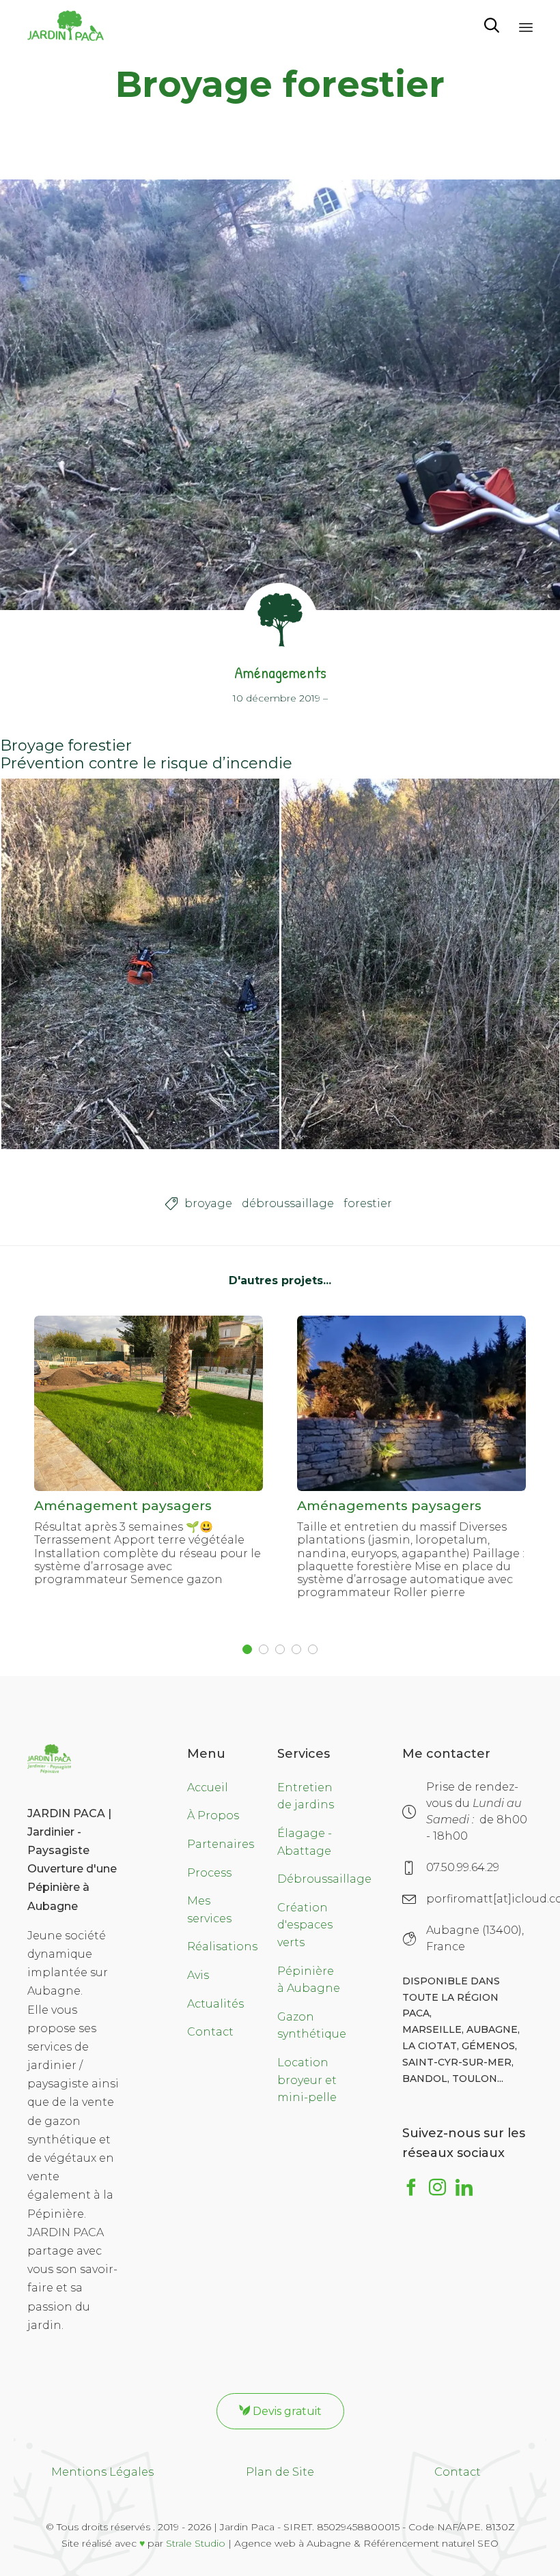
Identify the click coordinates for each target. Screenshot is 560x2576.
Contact (210, 2032)
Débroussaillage (324, 1879)
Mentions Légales (102, 2472)
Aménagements (280, 672)
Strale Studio (196, 2543)
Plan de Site (280, 2472)
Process (209, 1873)
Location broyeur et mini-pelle (307, 2080)
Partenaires (221, 1844)
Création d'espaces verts (305, 1925)
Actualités (215, 2004)
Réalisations (222, 1947)
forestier (368, 1203)
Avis (198, 1975)
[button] (280, 2411)
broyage (208, 1203)
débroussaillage (288, 1203)
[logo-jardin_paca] (49, 1770)
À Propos (213, 1815)
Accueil (208, 1788)
